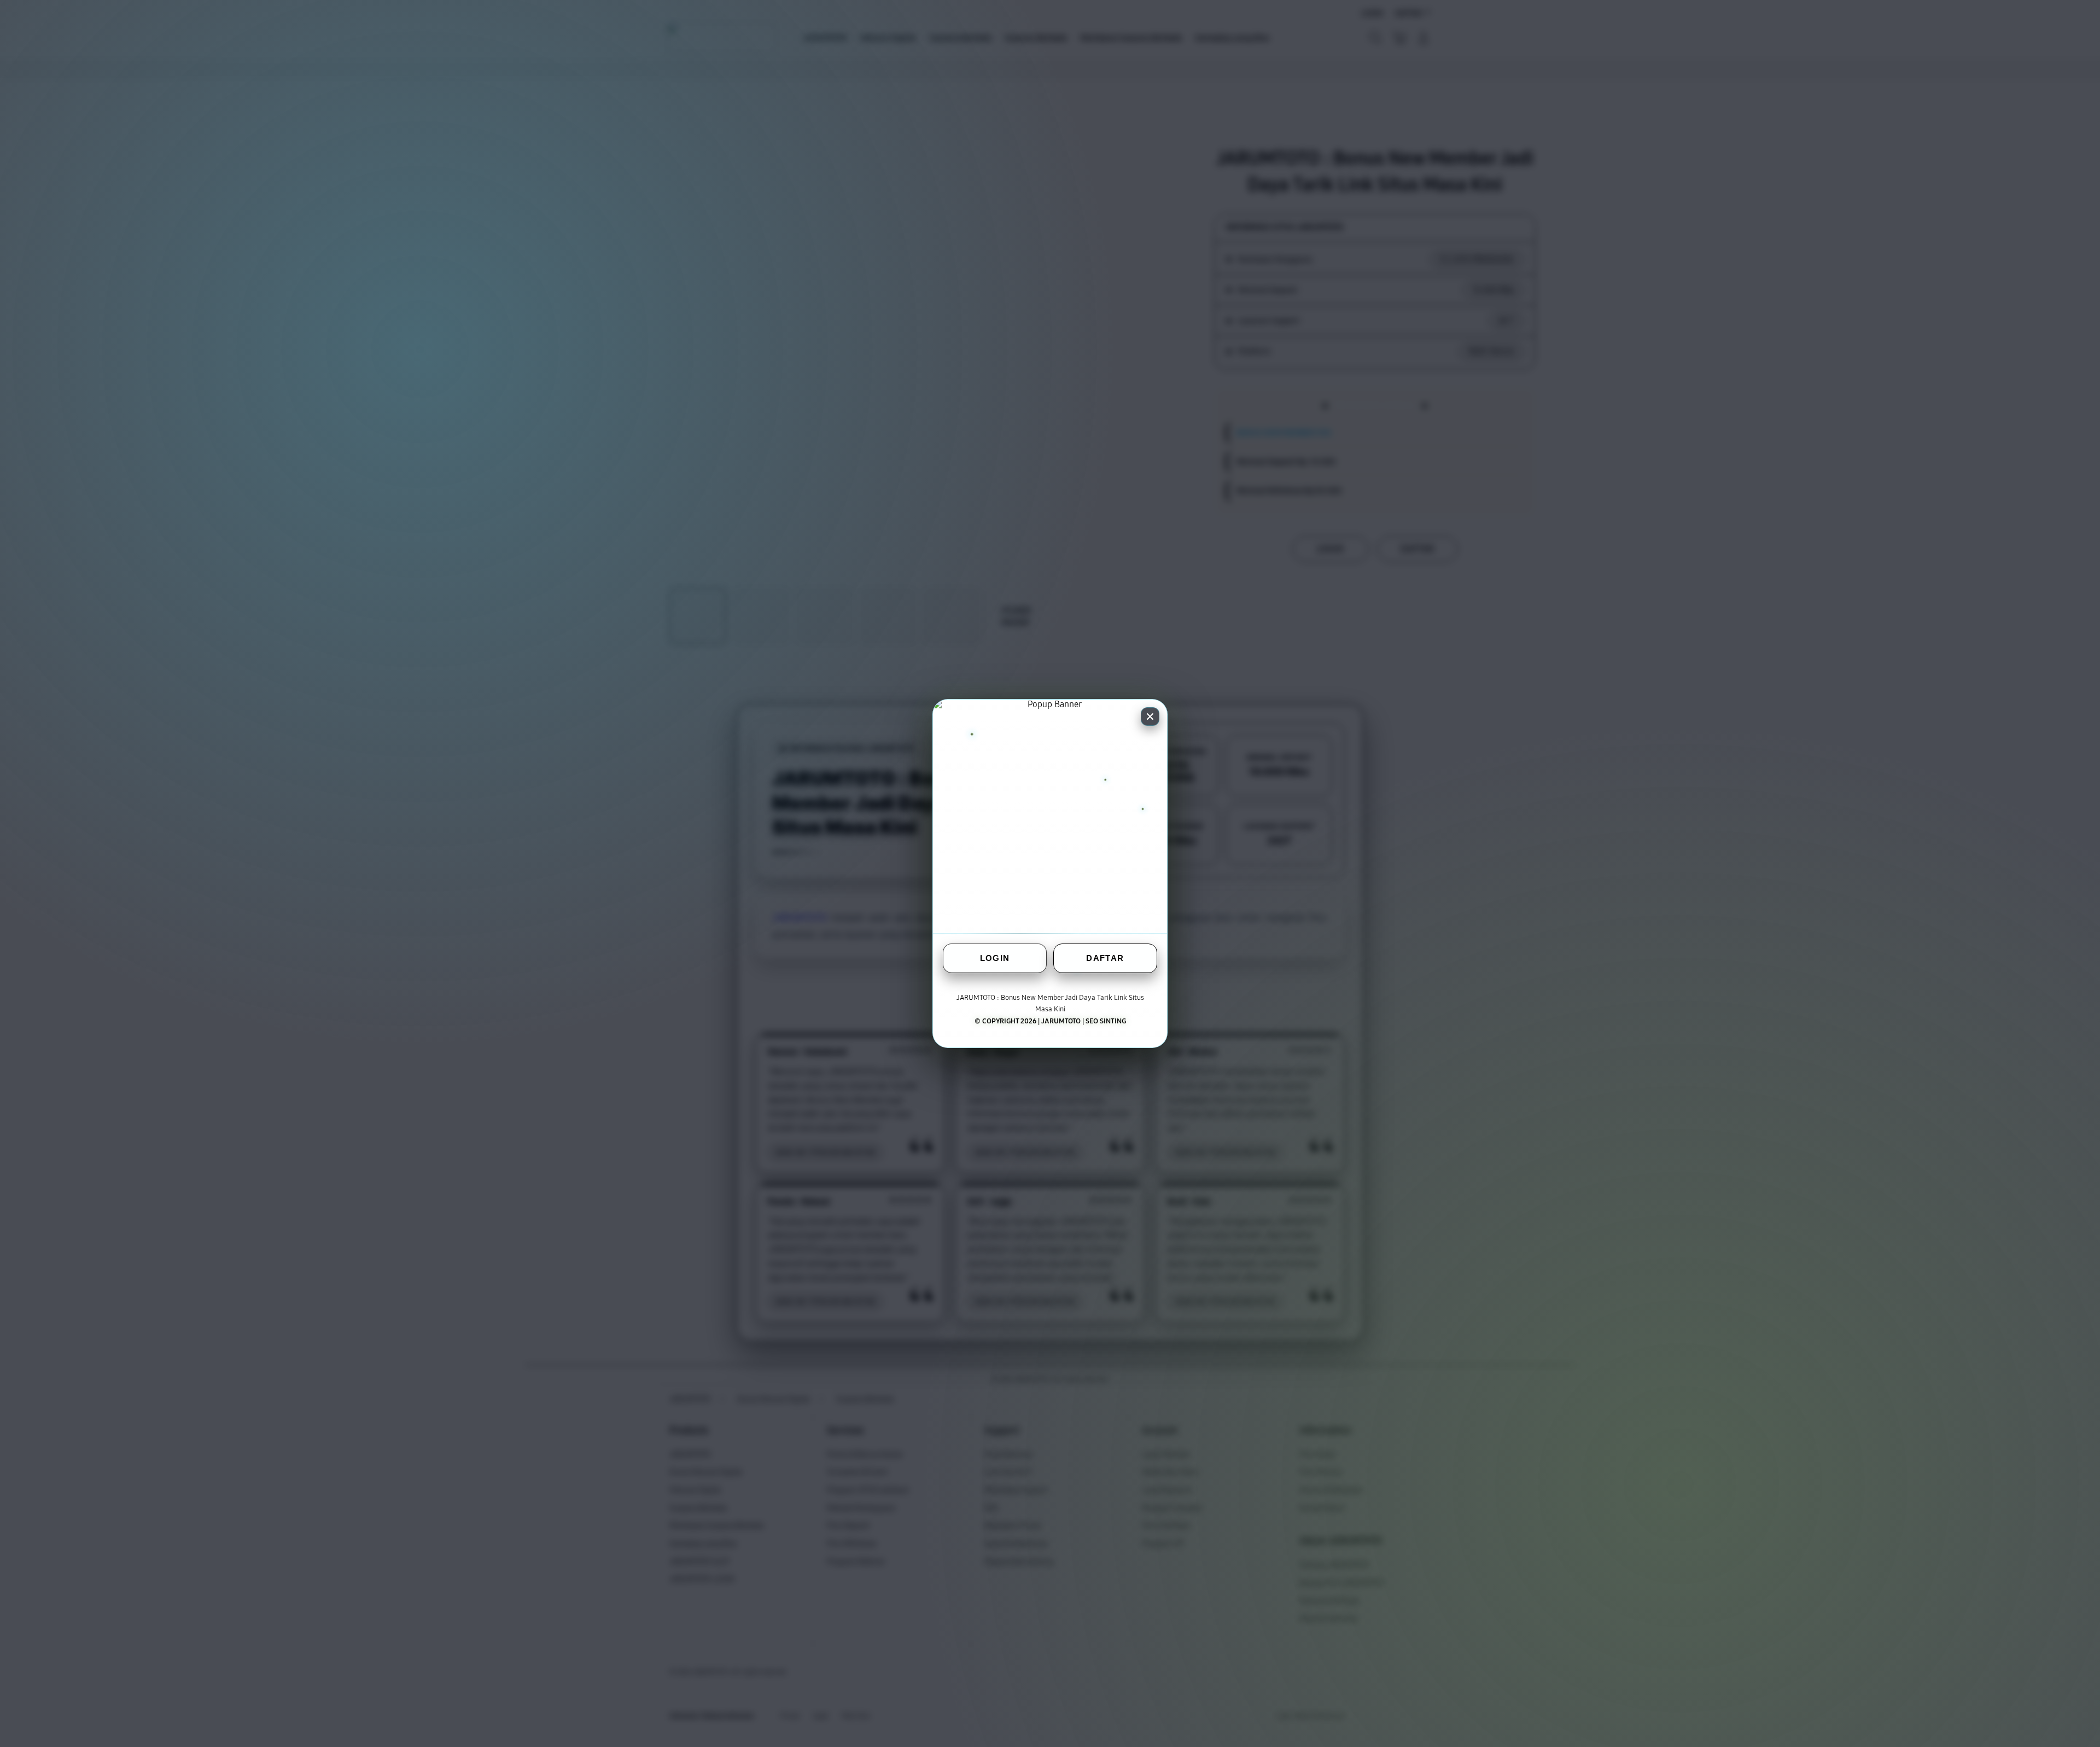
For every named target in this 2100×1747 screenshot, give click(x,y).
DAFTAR (1105, 958)
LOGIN (995, 958)
